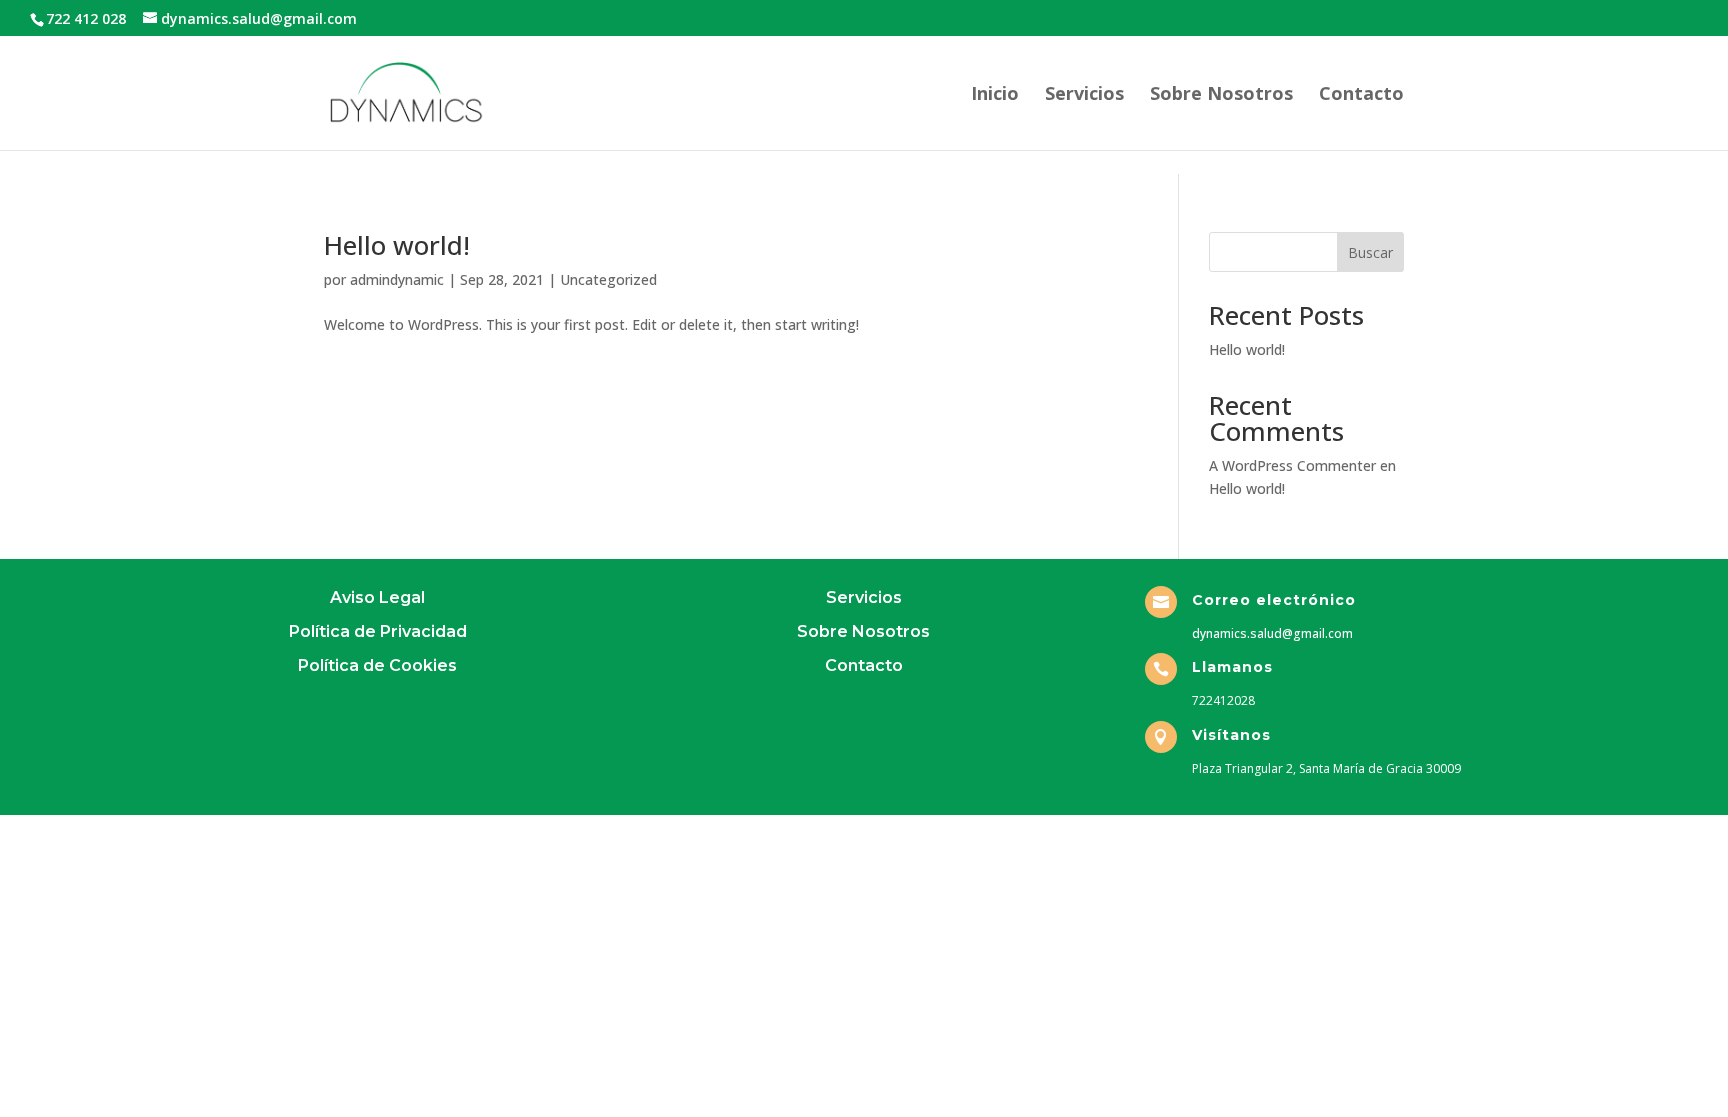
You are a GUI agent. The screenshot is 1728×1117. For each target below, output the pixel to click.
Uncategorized (608, 279)
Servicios (1084, 95)
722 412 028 (86, 18)
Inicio (995, 95)
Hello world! (397, 245)
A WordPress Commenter (1292, 465)
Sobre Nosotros (1221, 95)
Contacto (1361, 95)
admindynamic (397, 279)
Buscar (1370, 252)
